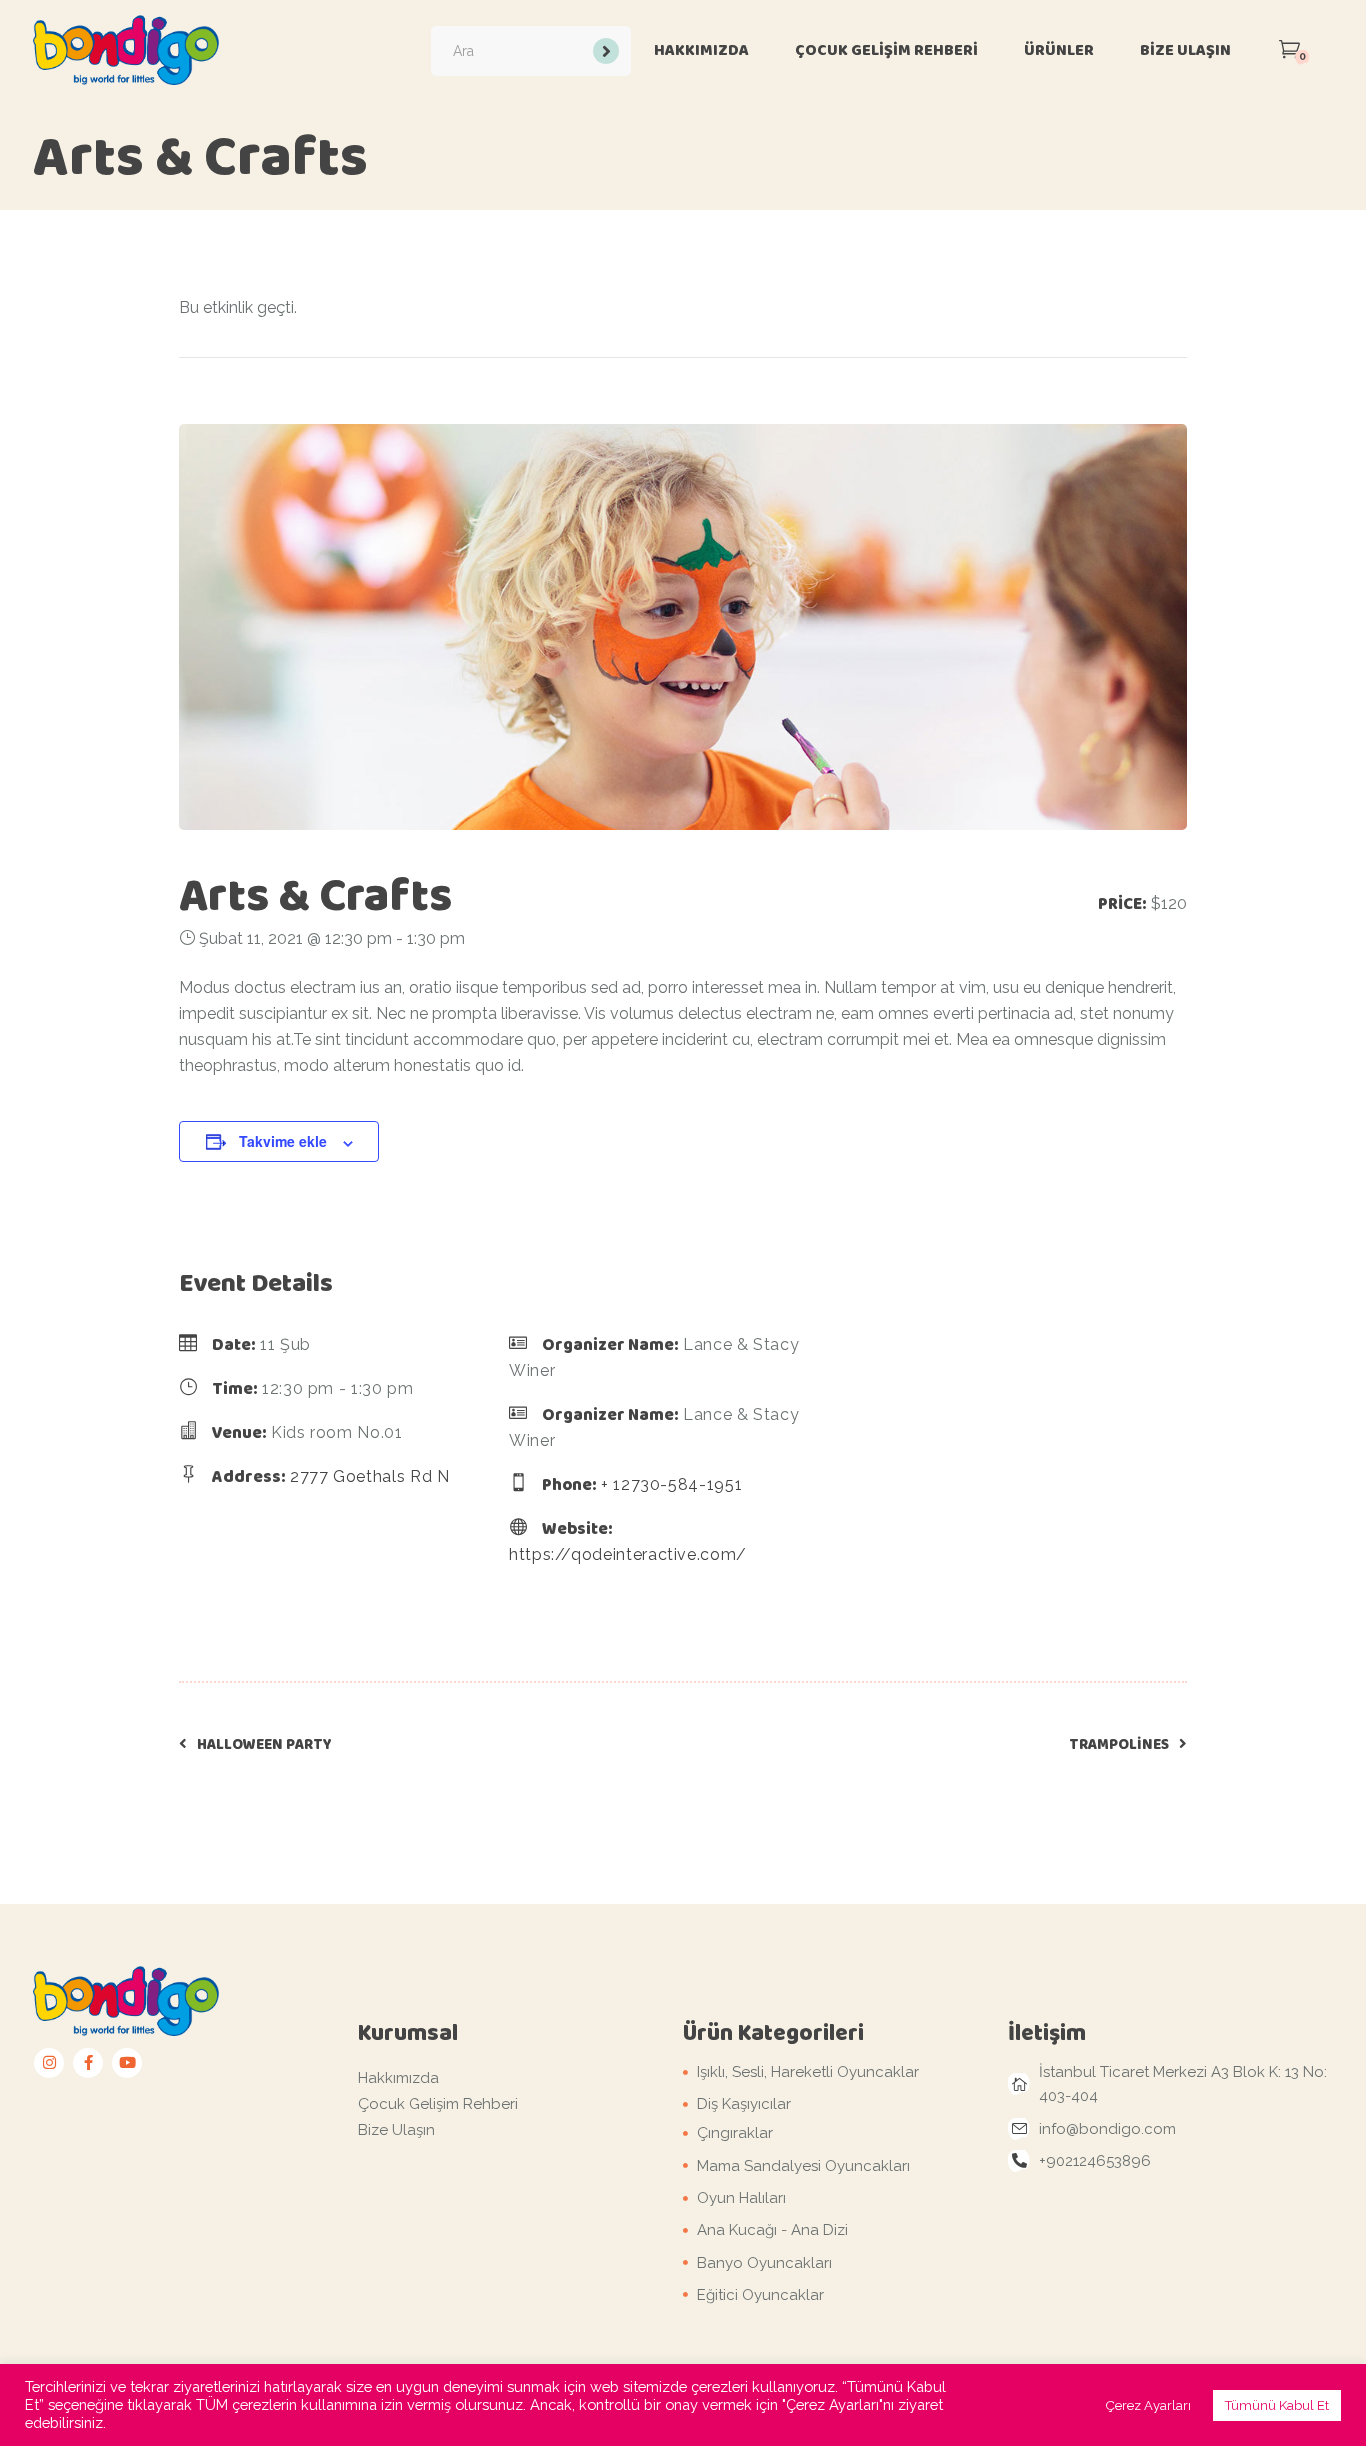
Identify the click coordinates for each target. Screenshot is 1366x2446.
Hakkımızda (398, 2078)
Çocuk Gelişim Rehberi (438, 2104)
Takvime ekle (283, 1141)
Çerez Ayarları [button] (1148, 2405)
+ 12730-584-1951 (671, 1484)
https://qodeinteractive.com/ (628, 1554)
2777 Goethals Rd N (370, 1476)
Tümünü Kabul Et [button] (1277, 2405)
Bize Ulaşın (396, 2130)
